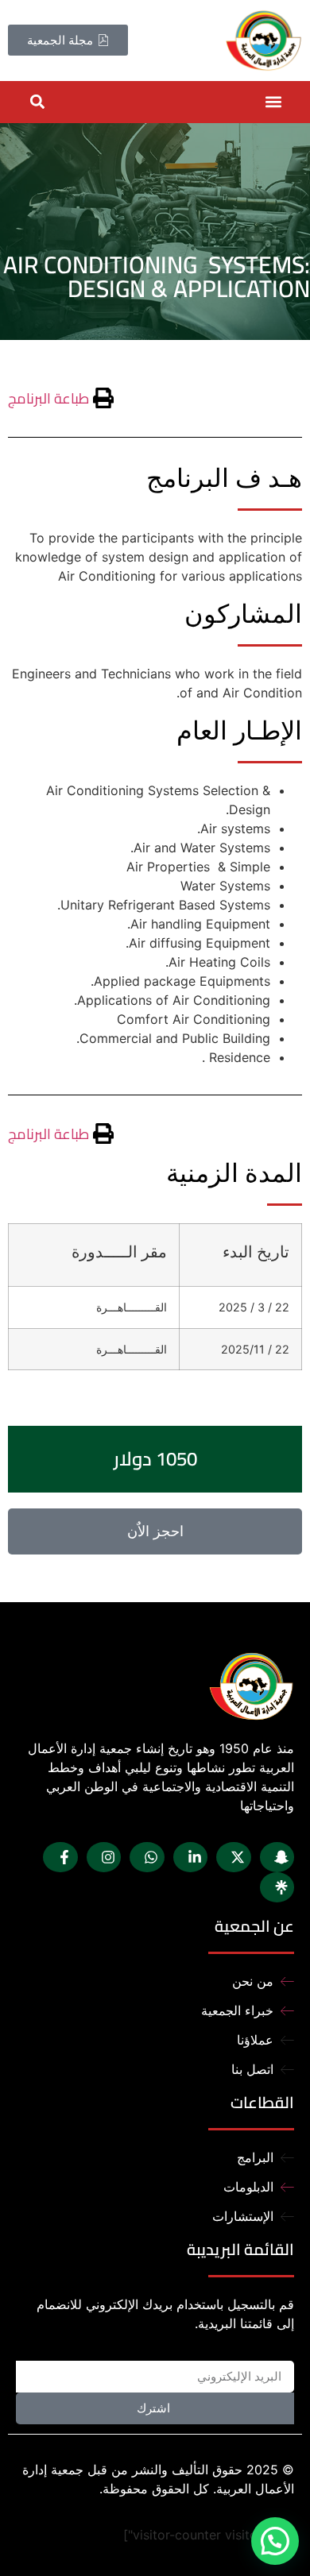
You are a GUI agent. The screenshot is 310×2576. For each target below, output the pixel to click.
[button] (273, 102)
